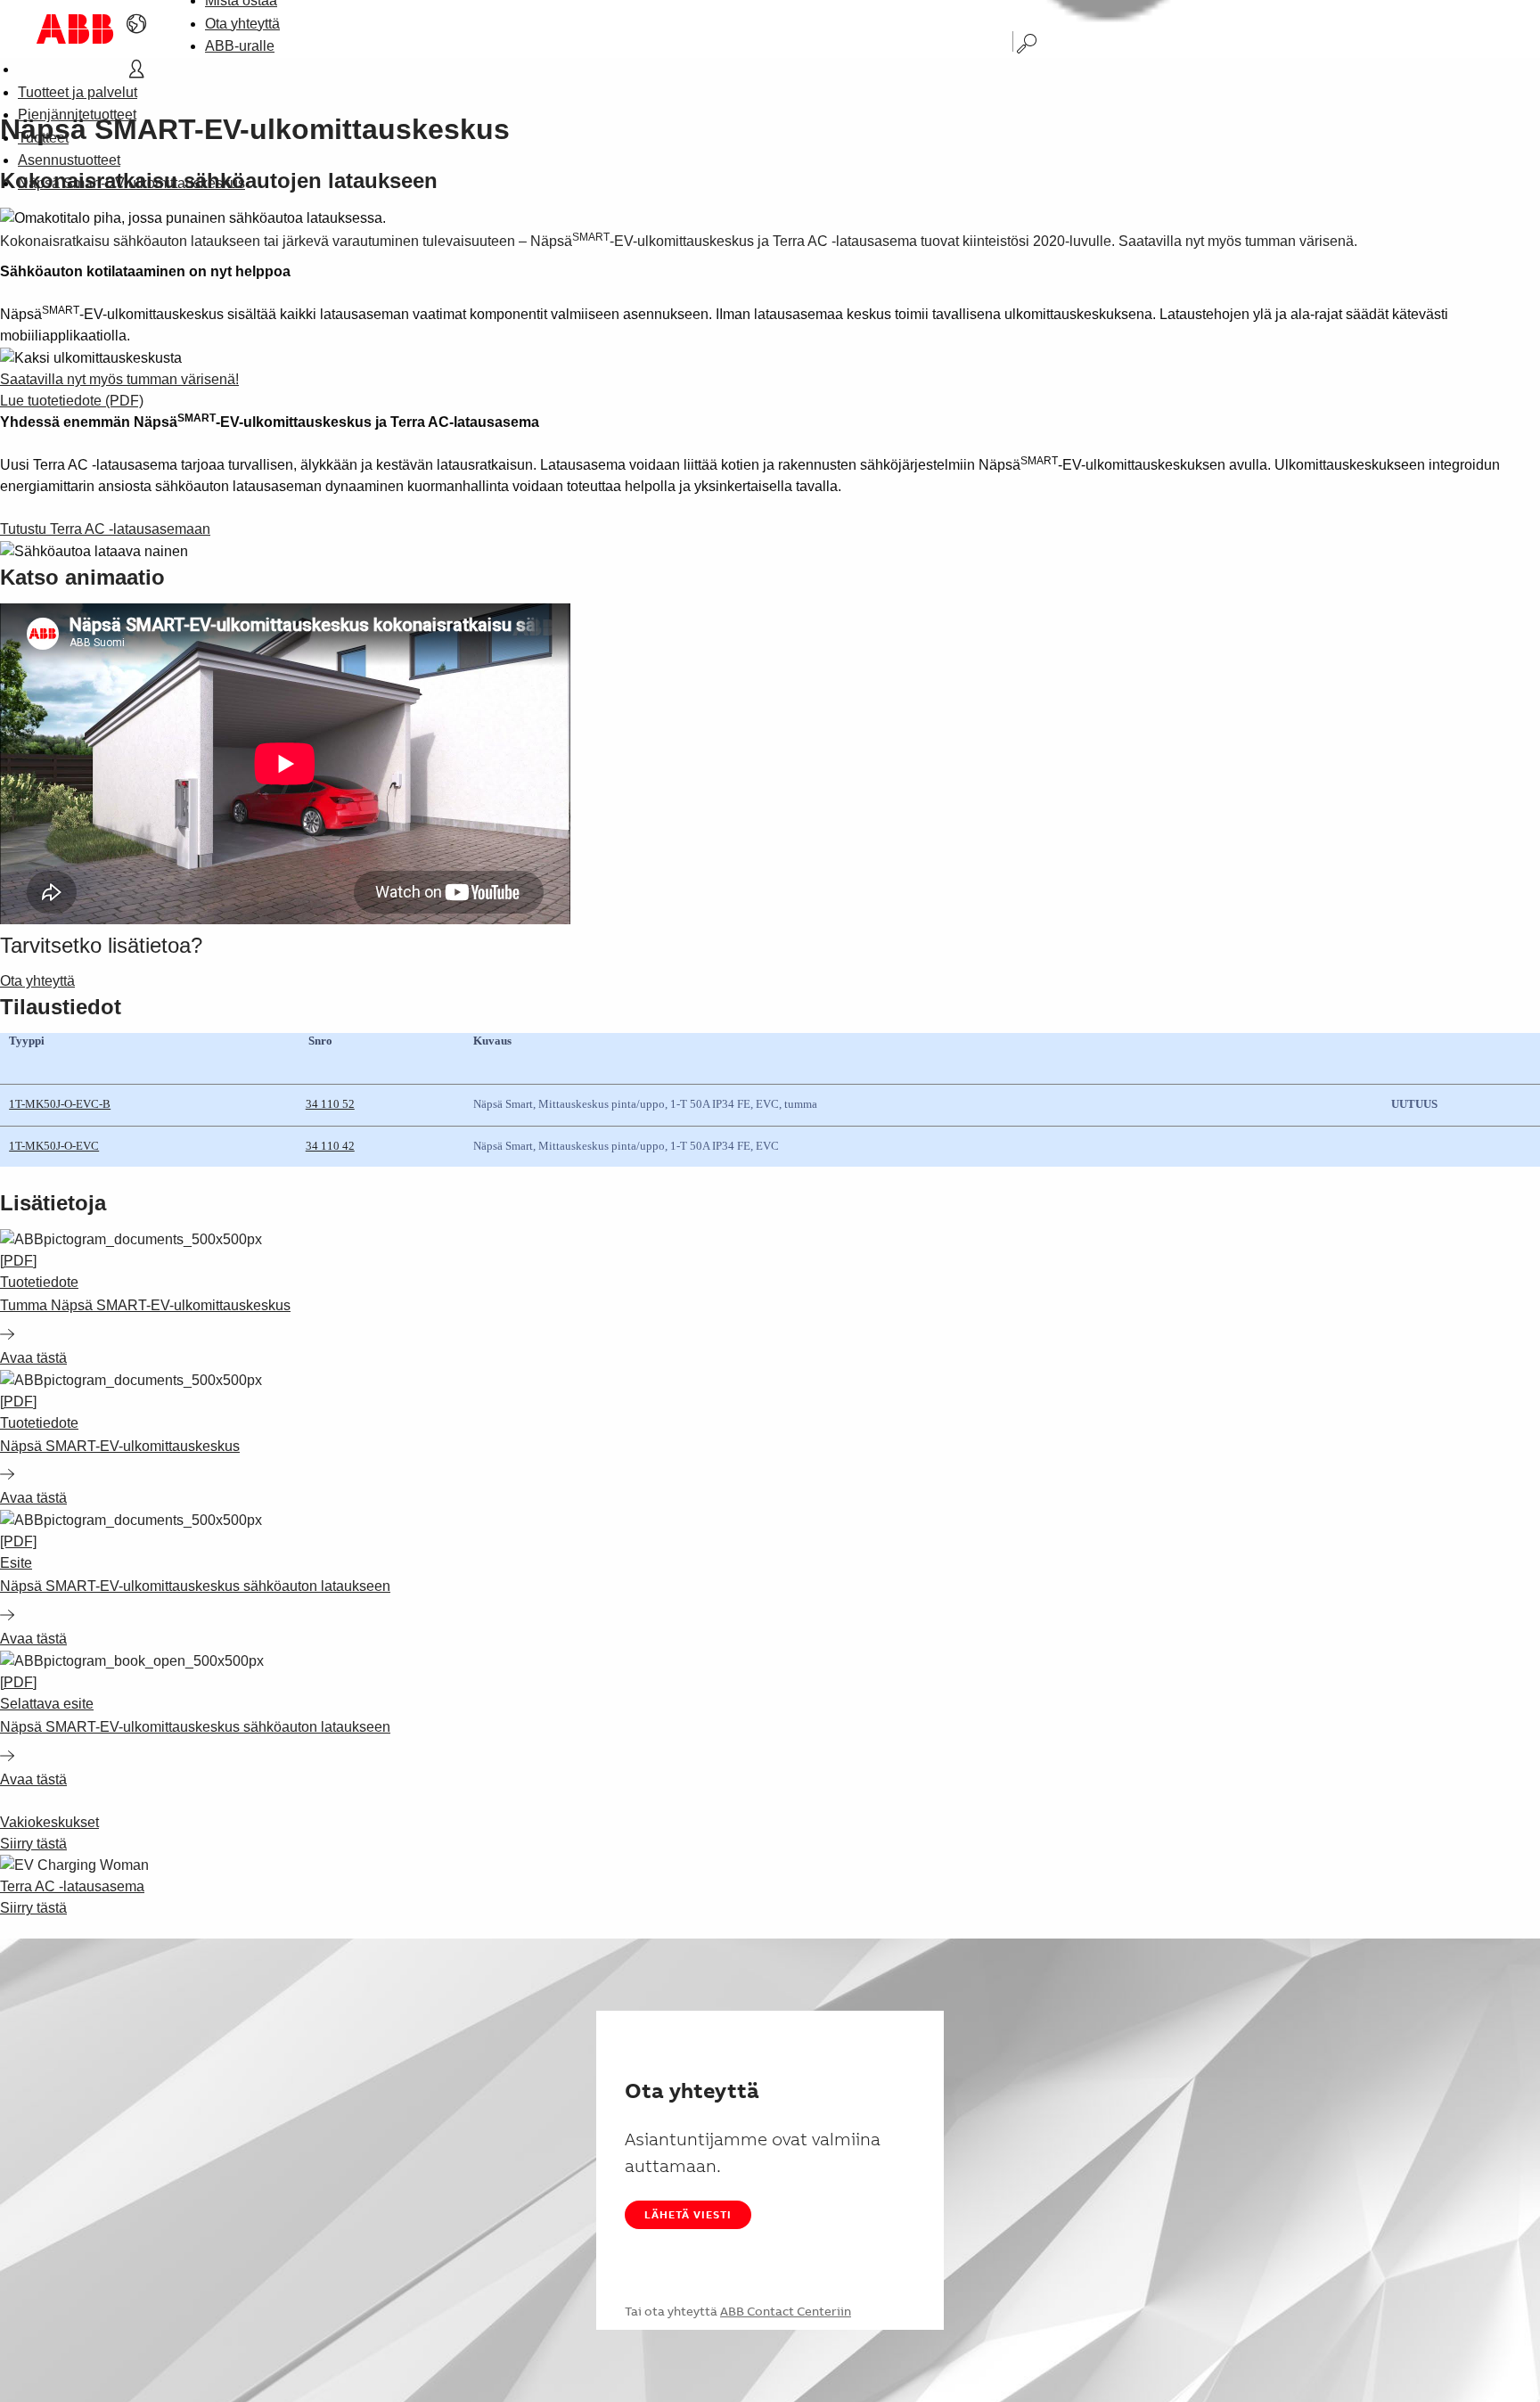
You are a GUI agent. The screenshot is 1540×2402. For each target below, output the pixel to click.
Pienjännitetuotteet (77, 115)
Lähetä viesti (688, 2214)
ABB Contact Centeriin (786, 2311)
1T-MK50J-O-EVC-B (60, 1104)
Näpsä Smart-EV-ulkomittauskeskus (131, 183)
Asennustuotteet (69, 160)
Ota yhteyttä (242, 24)
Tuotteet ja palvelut (78, 92)
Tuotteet (43, 138)
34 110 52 (330, 1104)
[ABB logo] (75, 29)
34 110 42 (330, 1146)
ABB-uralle (240, 46)
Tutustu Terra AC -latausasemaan (105, 529)
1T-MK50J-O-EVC (54, 1146)
